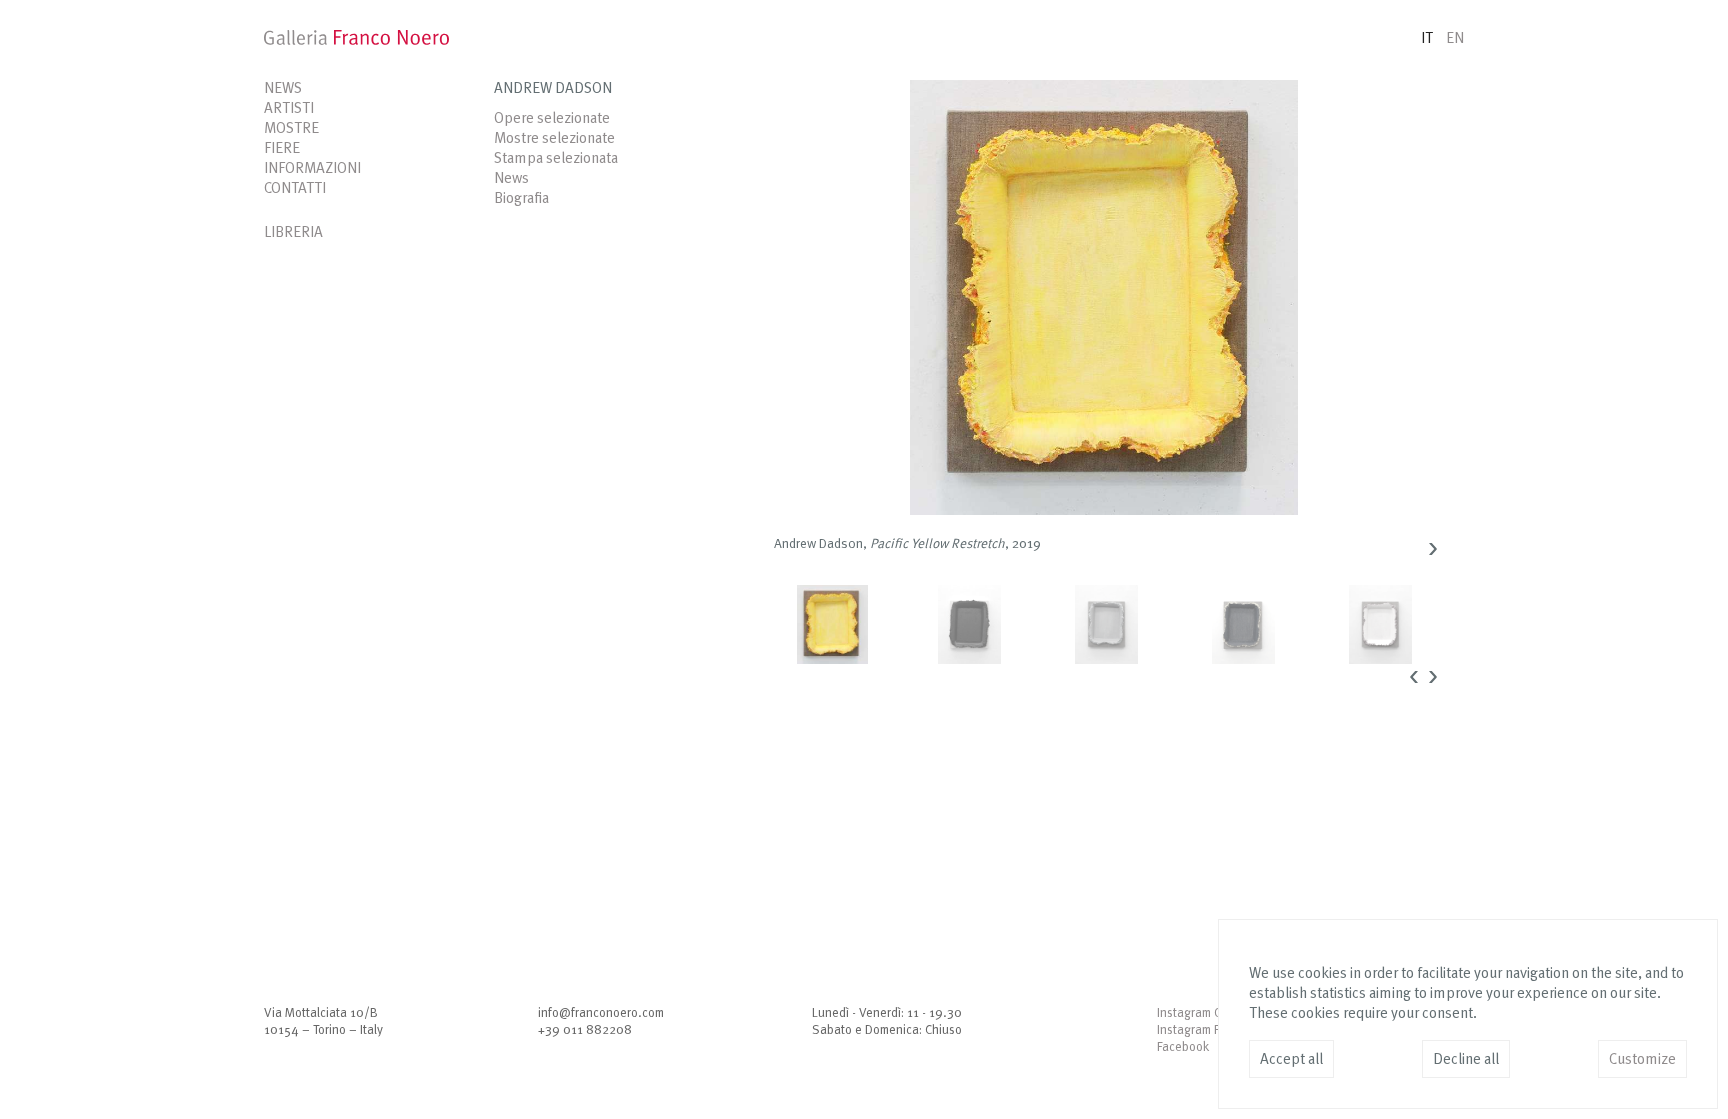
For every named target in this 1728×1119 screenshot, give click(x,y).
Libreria (293, 233)
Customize (1642, 1060)
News (283, 89)
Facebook (1183, 1047)
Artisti (289, 109)
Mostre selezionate (554, 139)
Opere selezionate (552, 119)
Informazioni (312, 169)
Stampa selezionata (556, 159)
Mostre (291, 129)
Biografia (521, 199)
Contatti (295, 189)
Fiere (282, 149)
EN (1455, 39)
